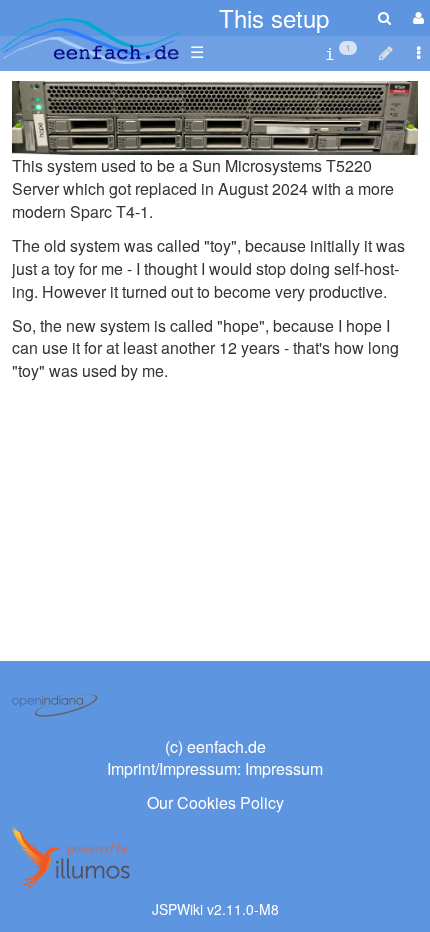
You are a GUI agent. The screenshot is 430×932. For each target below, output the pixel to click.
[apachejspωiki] (90, 35)
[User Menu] (416, 17)
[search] (384, 17)
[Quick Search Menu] (384, 17)
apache (90, 41)
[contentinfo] (341, 52)
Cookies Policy (230, 802)
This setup (274, 17)
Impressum (284, 768)
